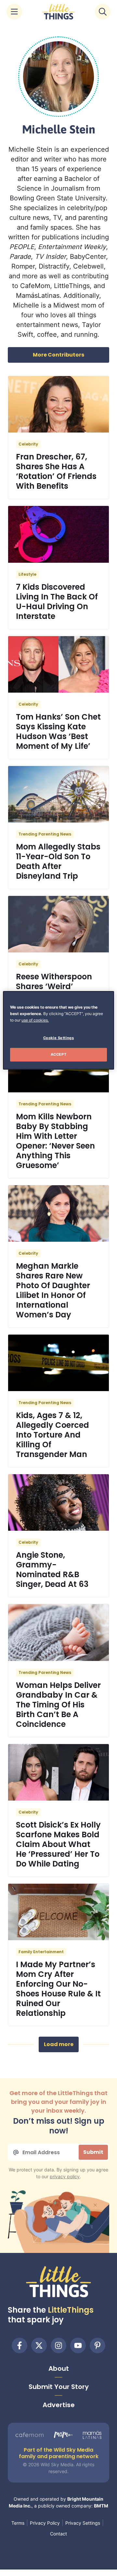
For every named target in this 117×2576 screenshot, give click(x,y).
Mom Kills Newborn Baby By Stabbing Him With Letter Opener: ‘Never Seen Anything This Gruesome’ (55, 1141)
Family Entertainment (41, 1952)
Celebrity (28, 444)
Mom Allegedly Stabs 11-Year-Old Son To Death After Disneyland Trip (58, 861)
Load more (59, 2044)
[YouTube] (78, 2345)
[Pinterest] (97, 2345)
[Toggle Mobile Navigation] (14, 12)
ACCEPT (58, 1054)
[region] (58, 1030)
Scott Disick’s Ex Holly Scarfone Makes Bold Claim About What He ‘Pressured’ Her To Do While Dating (58, 1844)
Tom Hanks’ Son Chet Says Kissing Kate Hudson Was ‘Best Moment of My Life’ (58, 731)
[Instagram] (58, 2345)
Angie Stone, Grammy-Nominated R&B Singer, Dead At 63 (52, 1570)
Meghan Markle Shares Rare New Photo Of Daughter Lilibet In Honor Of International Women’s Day (53, 1290)
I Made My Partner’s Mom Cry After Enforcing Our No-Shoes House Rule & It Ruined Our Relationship (58, 1989)
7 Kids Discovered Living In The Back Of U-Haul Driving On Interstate (57, 602)
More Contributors (58, 355)
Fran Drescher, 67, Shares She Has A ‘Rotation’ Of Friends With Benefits (56, 471)
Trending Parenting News (45, 834)
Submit (93, 2152)
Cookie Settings (59, 1038)
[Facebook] (19, 2345)
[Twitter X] (39, 2345)
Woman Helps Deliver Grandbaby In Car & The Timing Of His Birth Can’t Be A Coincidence (58, 1705)
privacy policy (65, 2176)
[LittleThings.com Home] (58, 12)
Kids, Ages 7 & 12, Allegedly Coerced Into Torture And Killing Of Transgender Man (52, 1435)
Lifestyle (27, 574)
